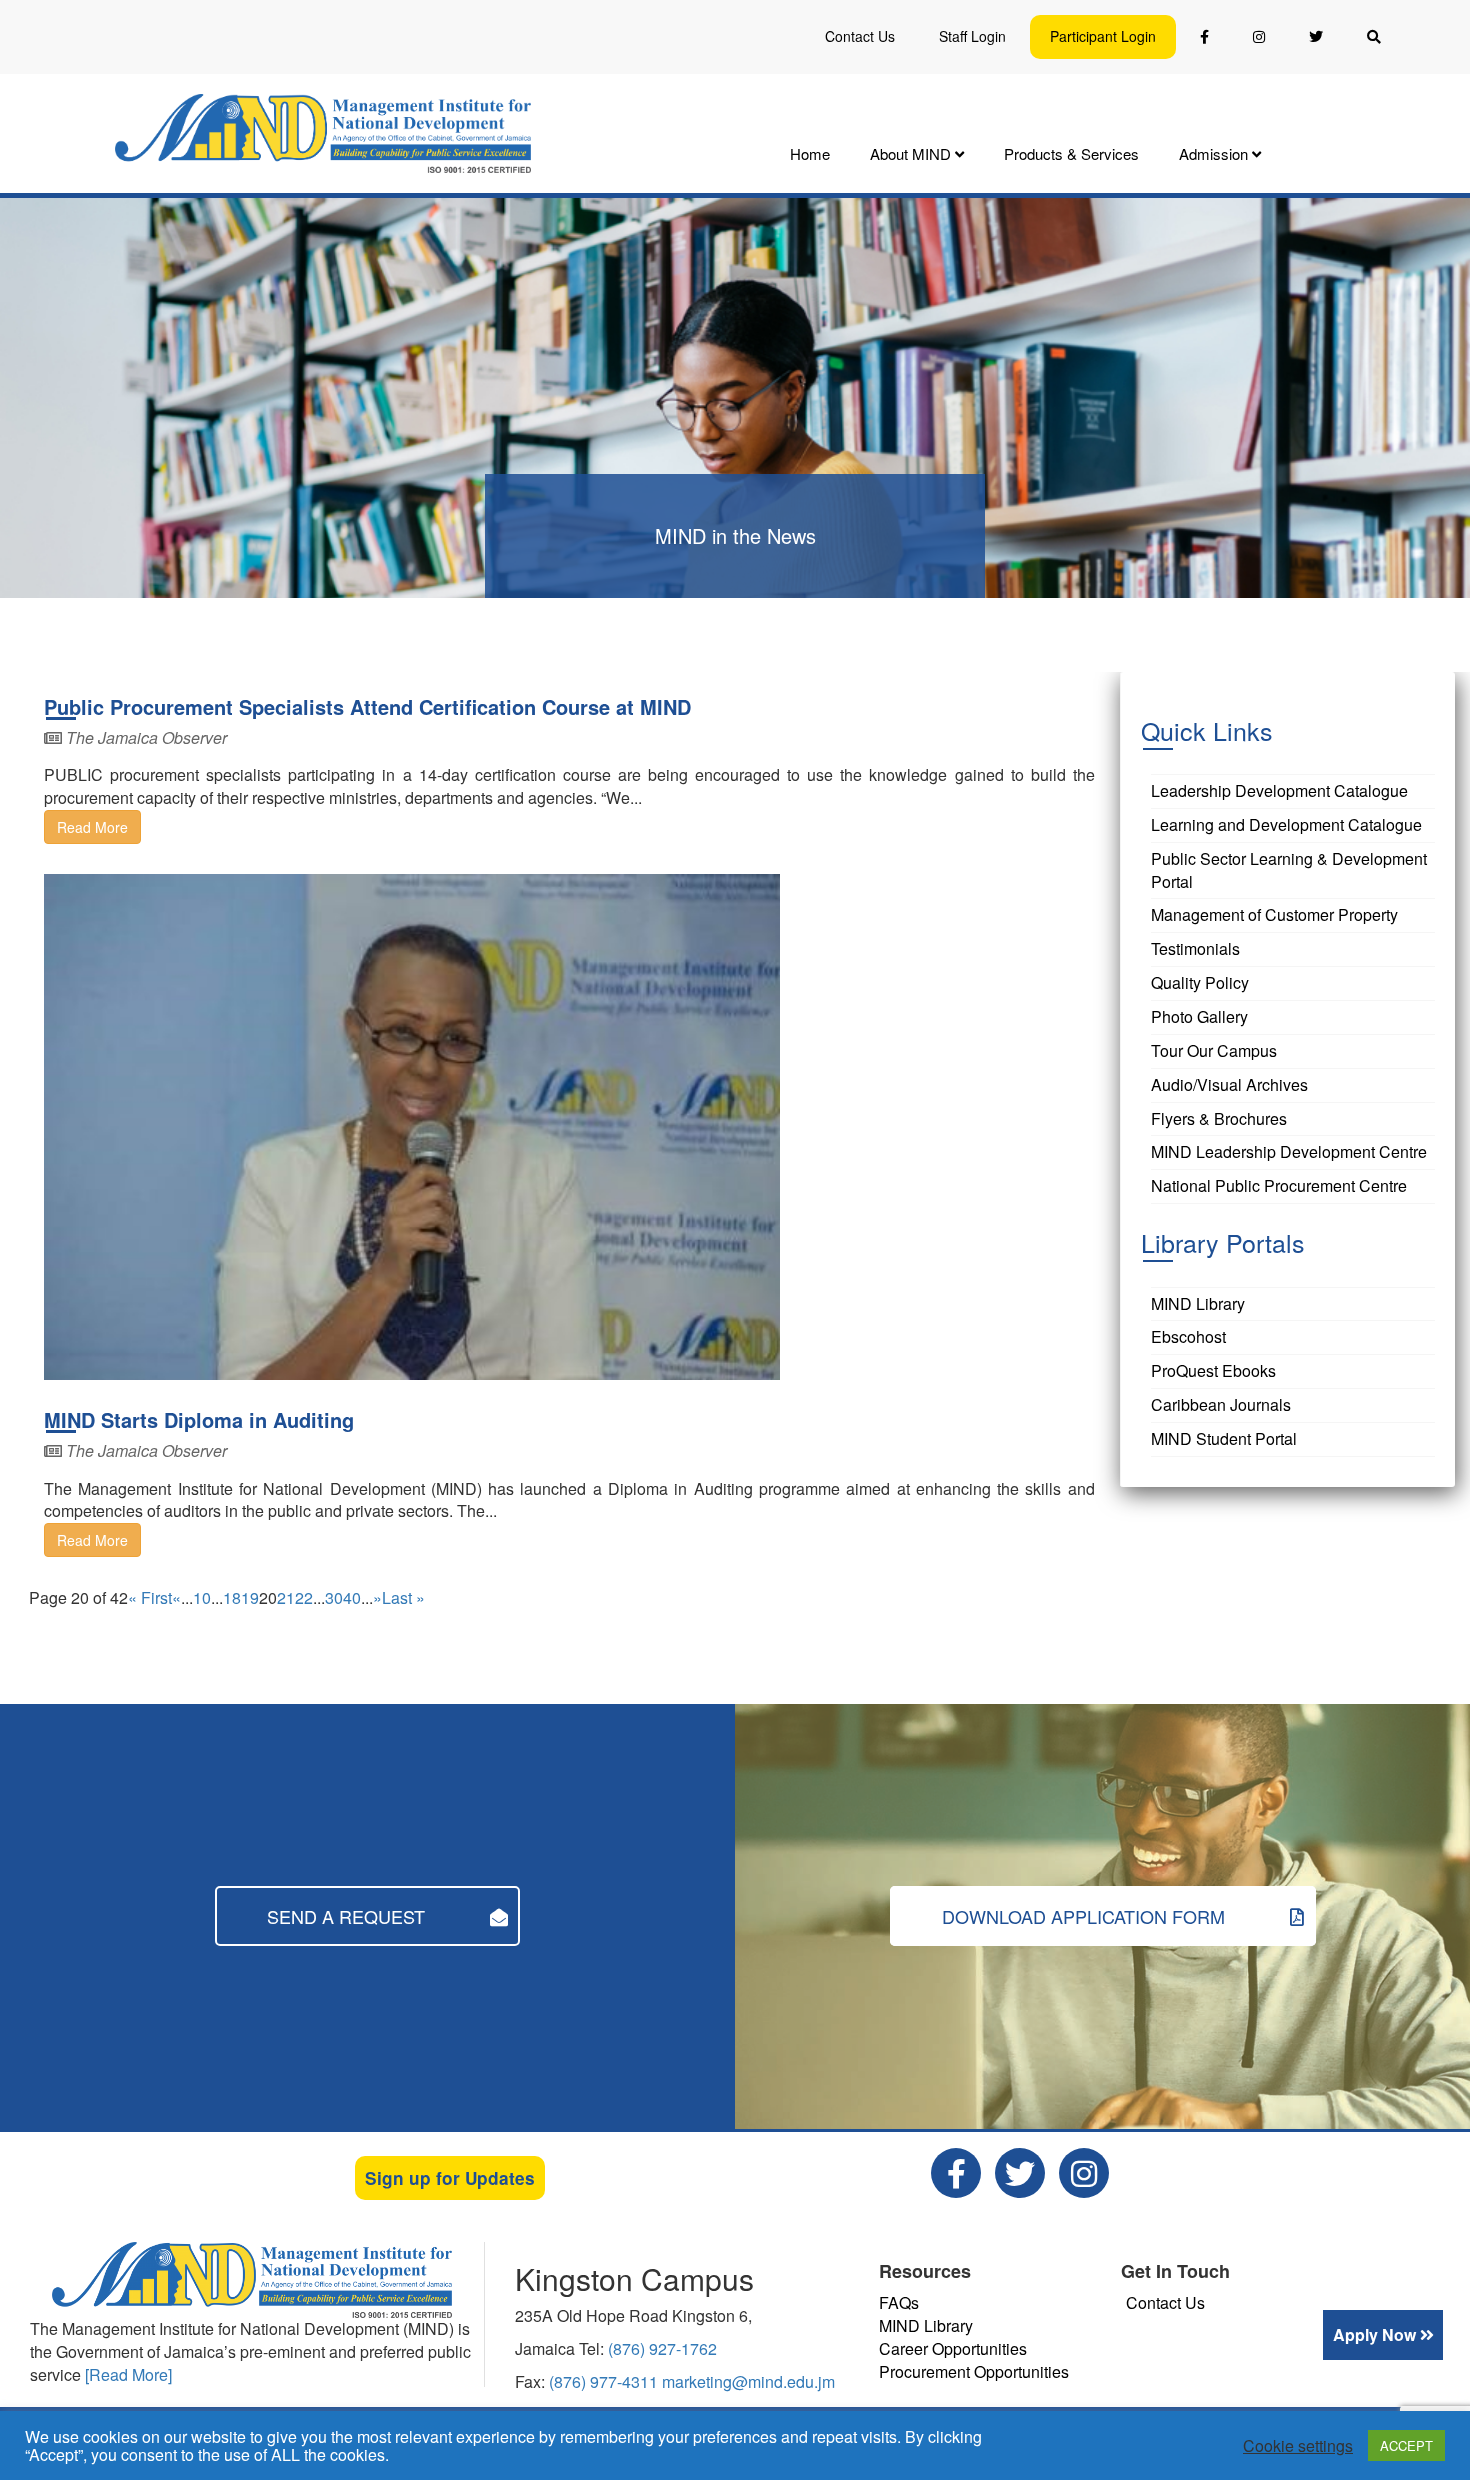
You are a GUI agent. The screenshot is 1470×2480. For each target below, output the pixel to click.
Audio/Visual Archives (1229, 1084)
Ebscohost (1188, 1336)
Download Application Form (1086, 1916)
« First (150, 1597)
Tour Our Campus (1214, 1050)
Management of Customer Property (1274, 914)
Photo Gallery (1199, 1016)
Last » (403, 1597)
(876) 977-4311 (605, 2381)
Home (810, 153)
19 (250, 1597)
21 (286, 1597)
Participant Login (1103, 36)
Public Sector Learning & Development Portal (1289, 870)
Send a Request (348, 1916)
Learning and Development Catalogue (1286, 824)
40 (352, 1597)
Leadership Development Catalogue (1279, 790)
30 (334, 1597)
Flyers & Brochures (1219, 1118)
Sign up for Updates (450, 2178)
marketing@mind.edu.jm (748, 2381)
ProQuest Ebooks (1213, 1370)
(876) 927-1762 (662, 2348)
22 (304, 1597)
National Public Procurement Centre (1279, 1185)
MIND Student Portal (1224, 1438)
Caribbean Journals (1221, 1404)
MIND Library (1198, 1303)
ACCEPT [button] (1406, 2445)
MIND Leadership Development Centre (1289, 1151)
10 (202, 1597)
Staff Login (972, 36)
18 (232, 1597)
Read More (92, 827)
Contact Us (860, 36)
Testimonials (1195, 948)
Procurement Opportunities (974, 2371)
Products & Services (1071, 153)
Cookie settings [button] (1298, 2446)
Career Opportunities (953, 2348)
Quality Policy (1200, 982)
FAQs (899, 2302)
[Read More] (128, 2374)
